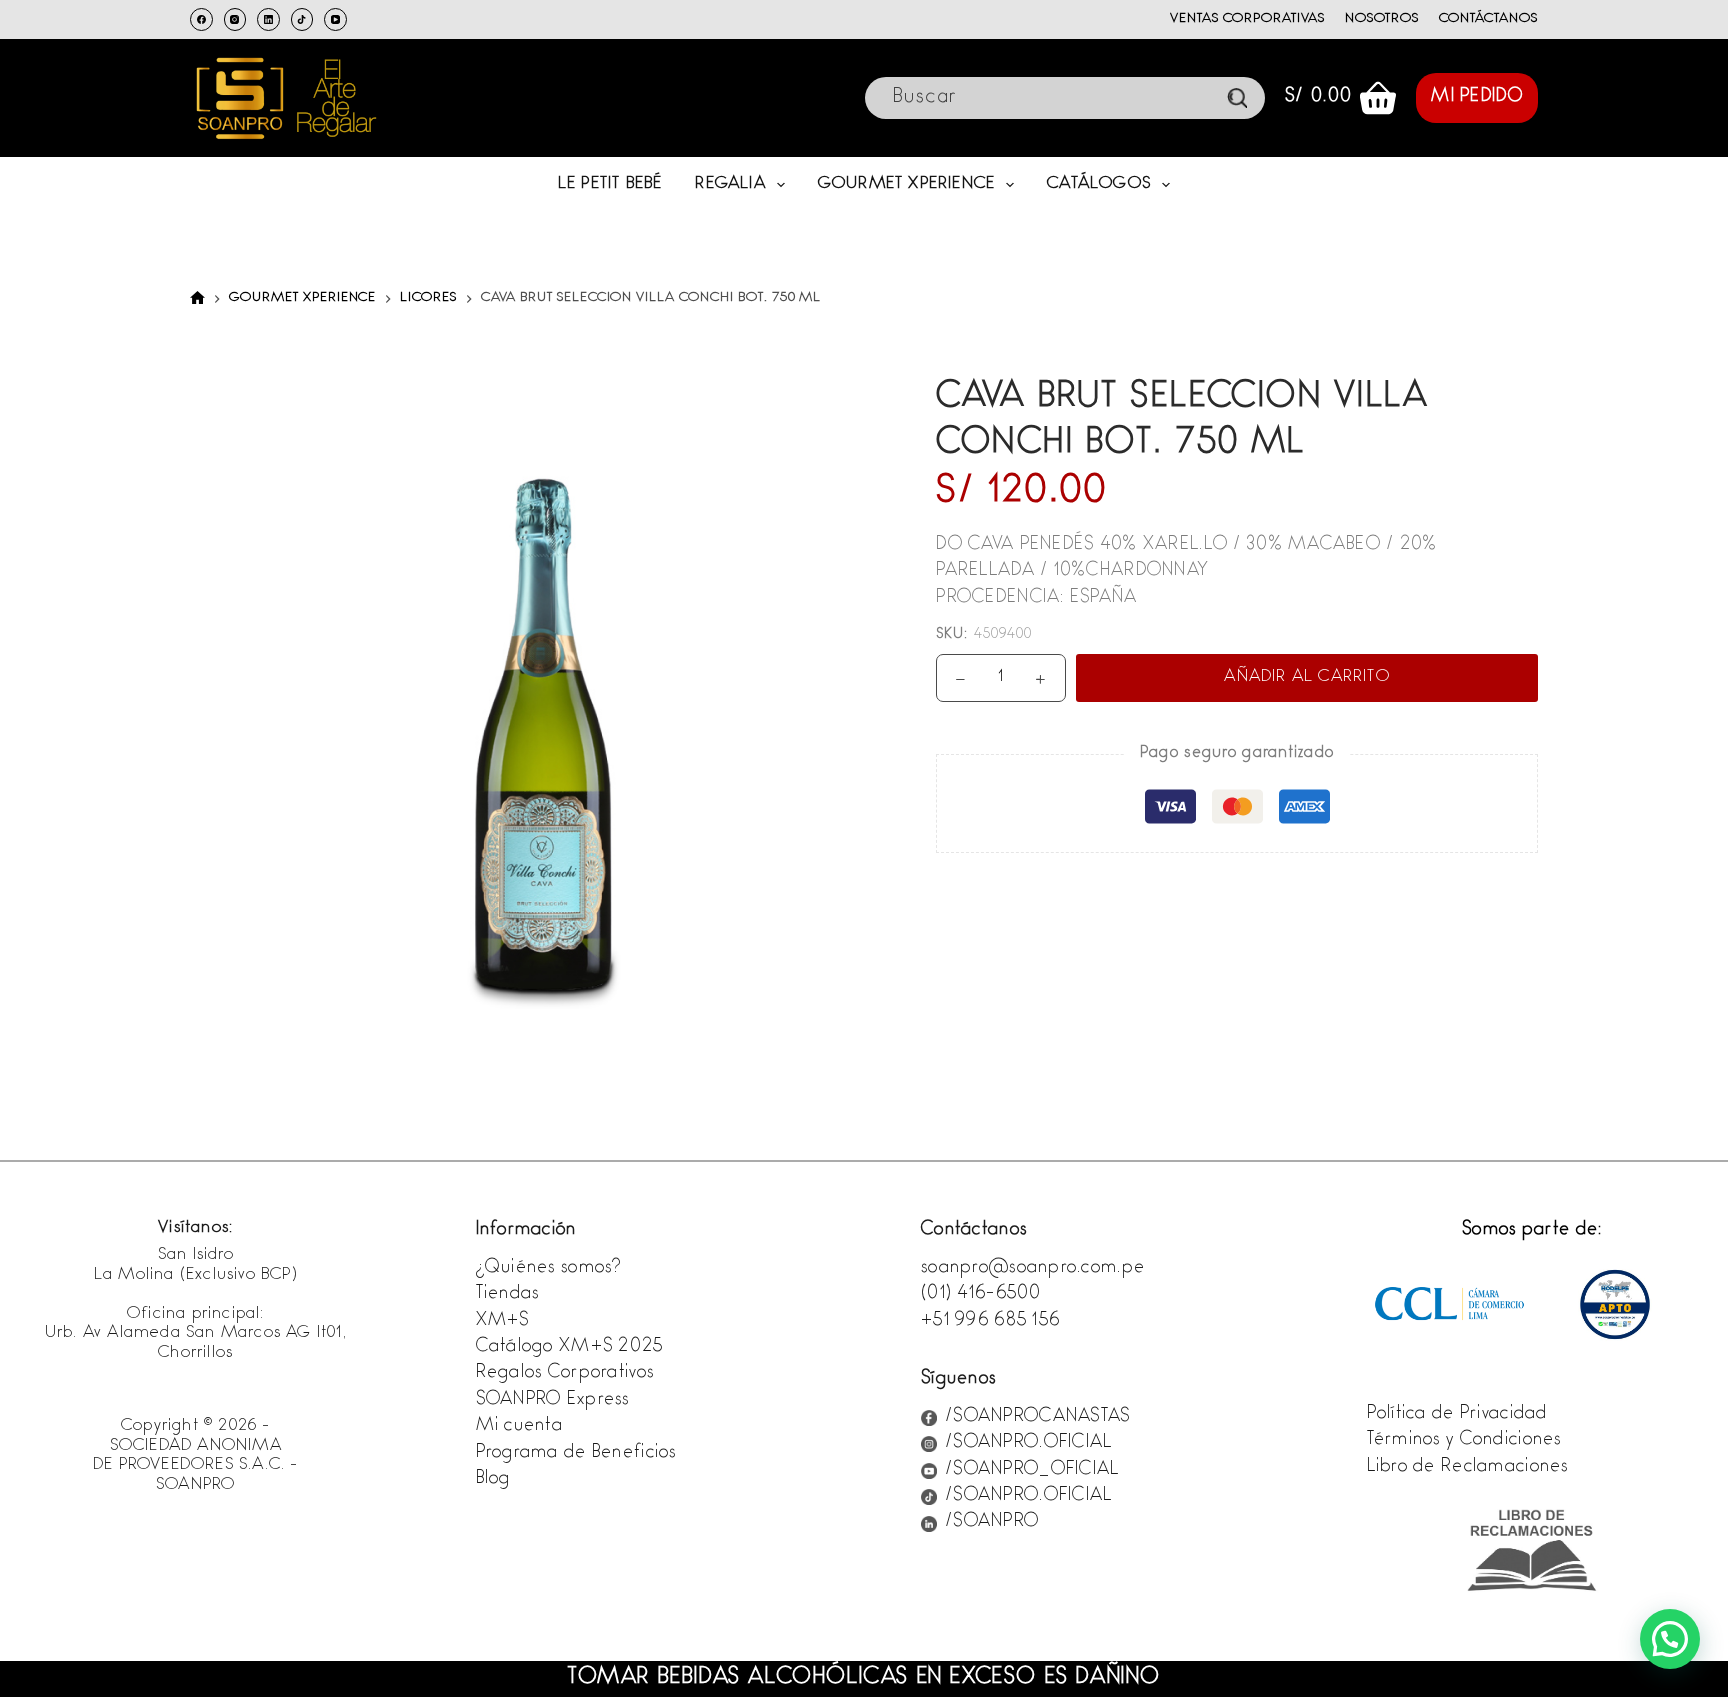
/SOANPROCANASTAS (1037, 1418)
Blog (493, 1480)
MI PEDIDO (1477, 98)
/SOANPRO (992, 1523)
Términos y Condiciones (1464, 1441)
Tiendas (508, 1295)
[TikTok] (302, 19)
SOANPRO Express (553, 1401)
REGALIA (730, 184)
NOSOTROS (1382, 19)
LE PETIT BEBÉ (610, 184)
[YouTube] (335, 19)
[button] (1670, 1639)
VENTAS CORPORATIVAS (1247, 19)
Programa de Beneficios (576, 1454)
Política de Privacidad (1457, 1415)
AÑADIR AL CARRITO (1306, 677)
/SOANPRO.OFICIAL (1028, 1444)
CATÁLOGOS (1099, 184)
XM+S (503, 1322)
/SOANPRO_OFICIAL (1032, 1471)
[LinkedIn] (268, 19)
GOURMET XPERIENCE (906, 184)
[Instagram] (235, 19)
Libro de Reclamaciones (1468, 1468)
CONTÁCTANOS (1488, 19)
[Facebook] (201, 19)
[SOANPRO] (197, 298)
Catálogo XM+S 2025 (570, 1348)
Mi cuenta (520, 1427)
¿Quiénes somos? (549, 1269)
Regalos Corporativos (565, 1374)
